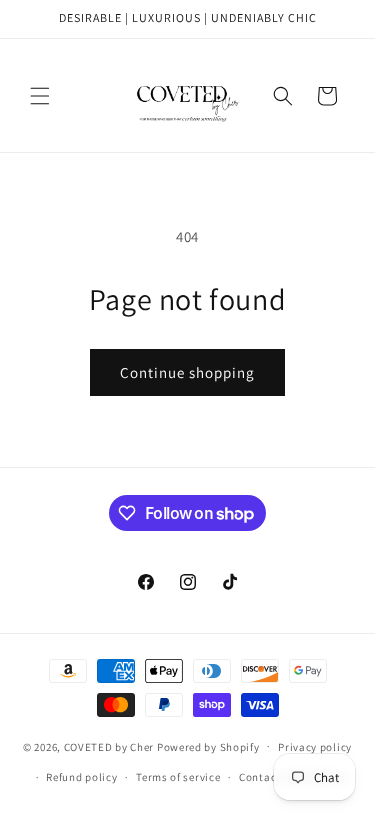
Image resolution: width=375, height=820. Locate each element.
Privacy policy (315, 747)
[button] (40, 96)
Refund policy (81, 777)
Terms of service (178, 777)
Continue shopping (187, 372)
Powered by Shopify (208, 746)
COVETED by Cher (109, 746)
